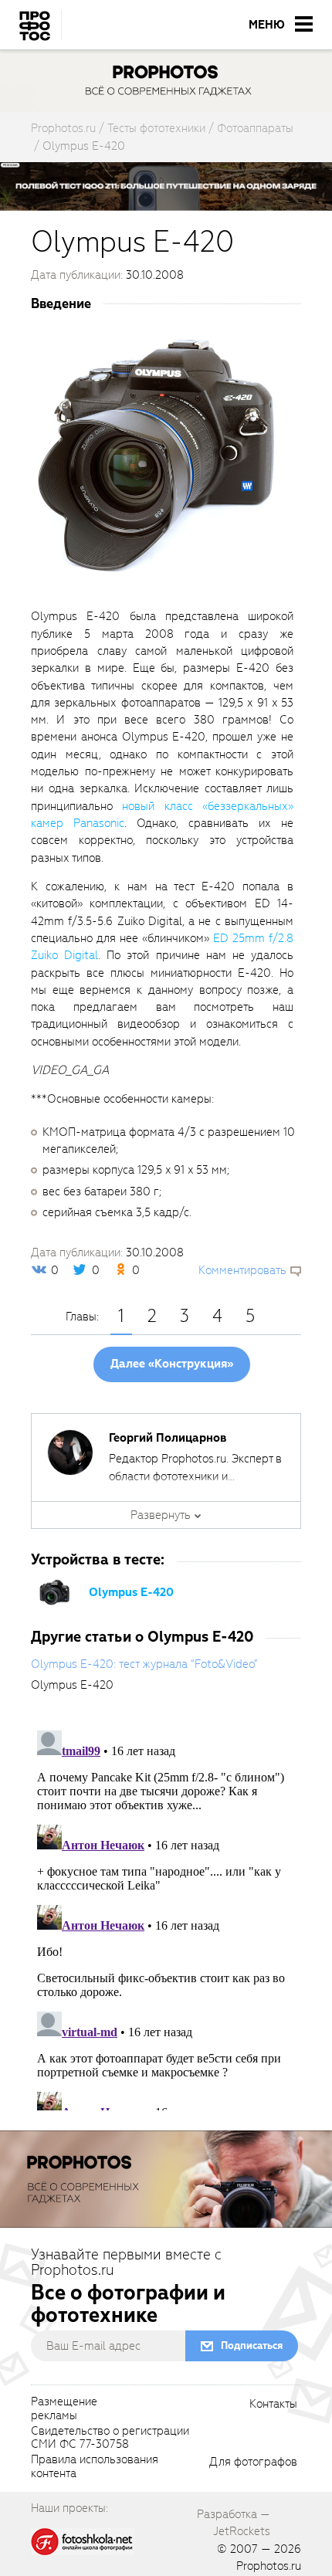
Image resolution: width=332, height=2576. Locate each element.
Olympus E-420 (131, 1592)
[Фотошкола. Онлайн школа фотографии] (83, 2541)
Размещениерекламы (64, 2409)
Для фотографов (253, 2462)
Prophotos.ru (269, 2566)
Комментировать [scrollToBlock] (242, 1270)
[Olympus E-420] (54, 1591)
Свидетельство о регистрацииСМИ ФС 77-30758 (110, 2439)
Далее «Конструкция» (172, 1364)
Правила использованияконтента (95, 2467)
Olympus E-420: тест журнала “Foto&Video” (144, 1664)
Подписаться (252, 2346)
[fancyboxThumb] (158, 456)
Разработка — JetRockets (234, 2523)
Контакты (273, 2405)
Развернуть (161, 1515)
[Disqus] (166, 1917)
